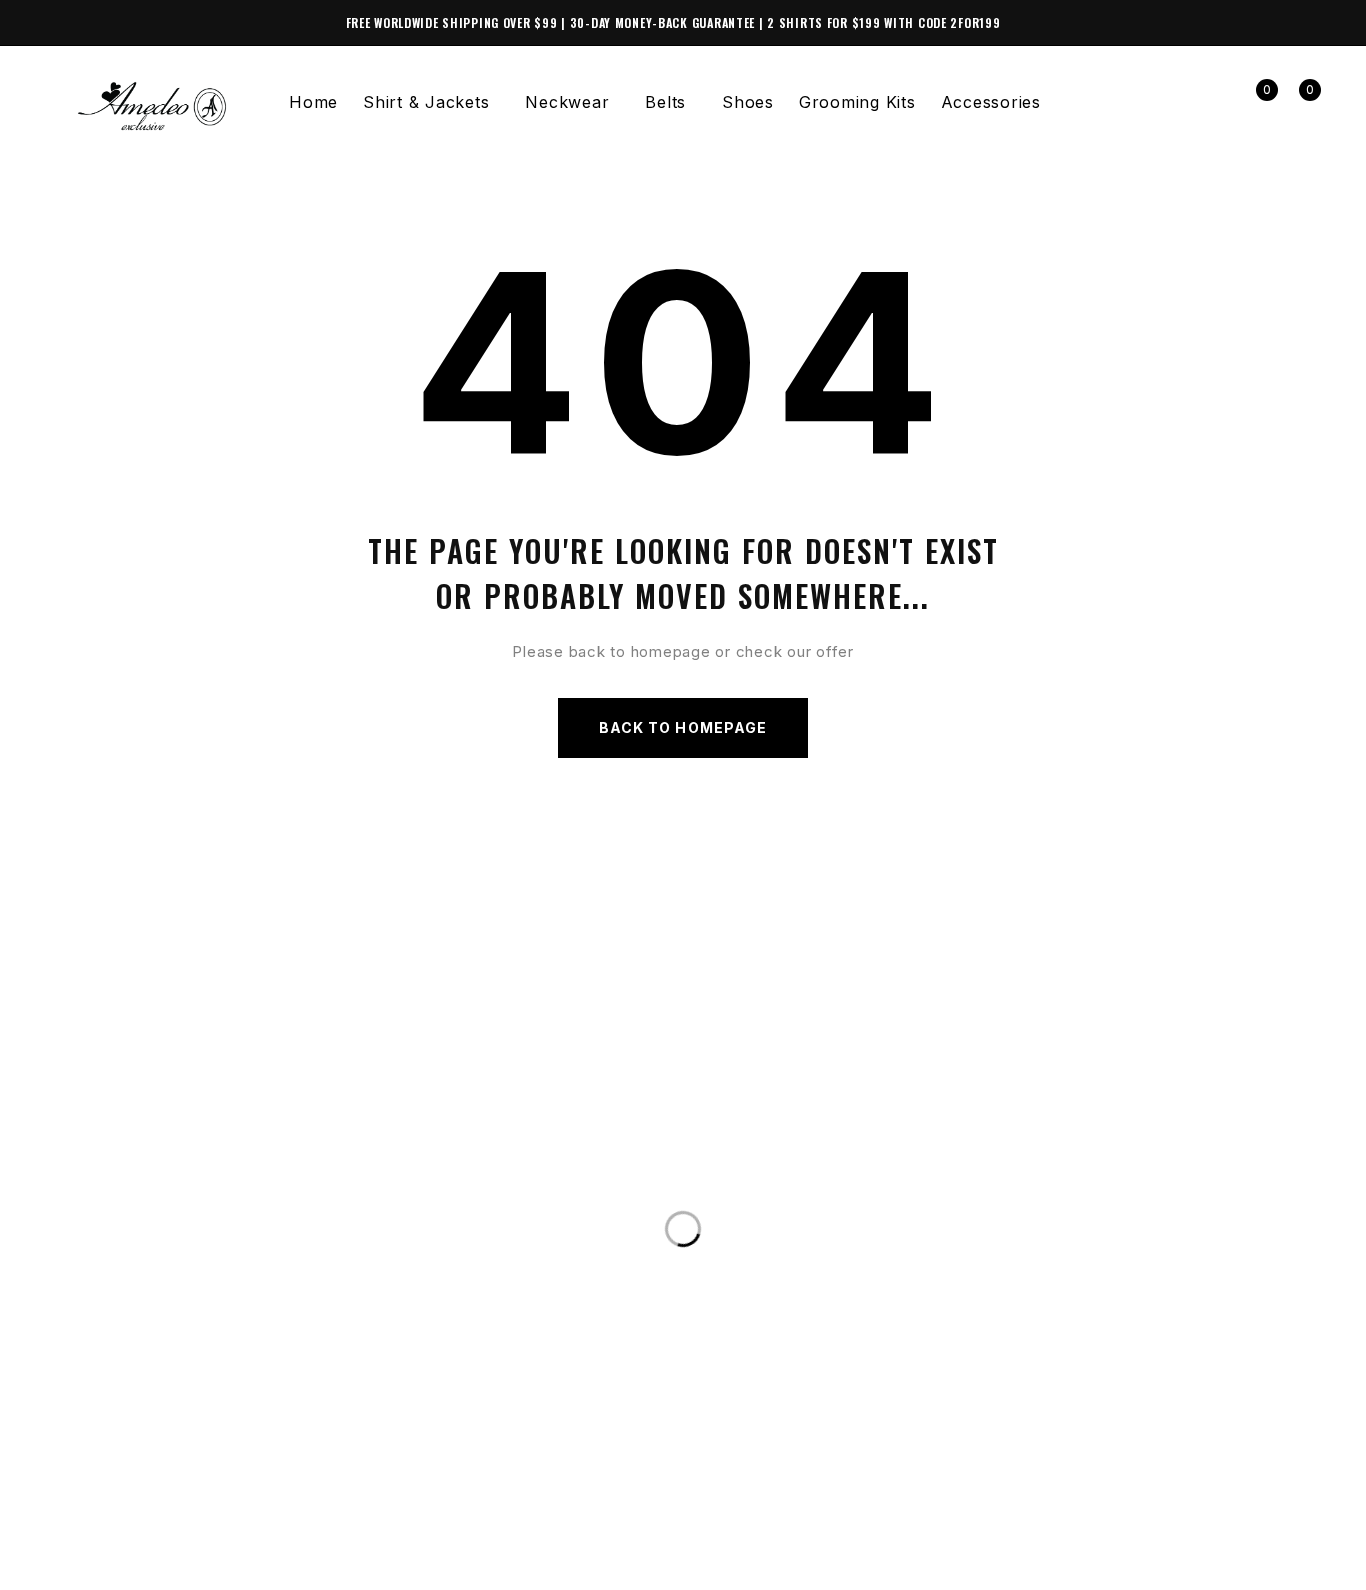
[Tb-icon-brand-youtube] (145, 1563)
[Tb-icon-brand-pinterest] (185, 1563)
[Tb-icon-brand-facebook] (63, 1563)
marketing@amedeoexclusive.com (233, 1206)
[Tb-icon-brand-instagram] (104, 1563)
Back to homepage (683, 727)
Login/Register (1210, 102)
